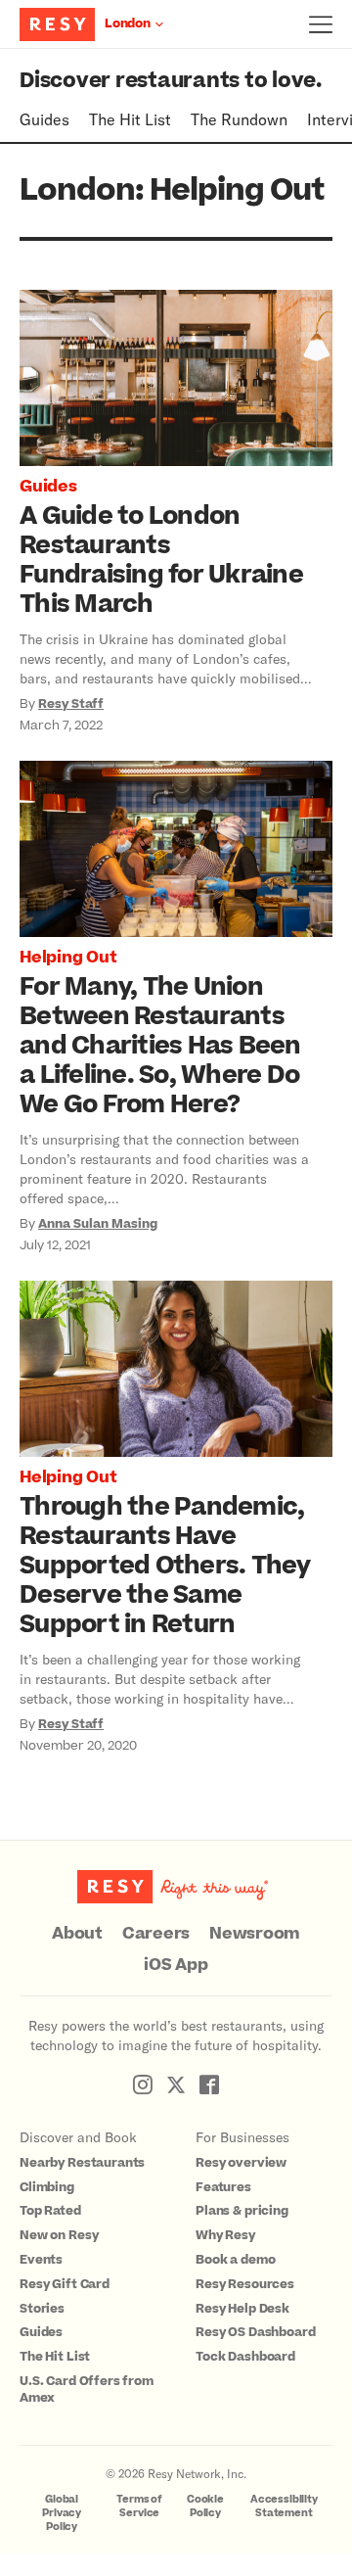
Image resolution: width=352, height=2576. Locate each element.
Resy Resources (245, 2284)
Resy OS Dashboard (255, 2332)
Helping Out (68, 958)
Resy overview (241, 2163)
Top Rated (50, 2211)
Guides (44, 119)
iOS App (176, 1965)
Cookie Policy (205, 2506)
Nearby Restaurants (82, 2163)
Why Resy (225, 2235)
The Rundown (239, 119)
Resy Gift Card (65, 2284)
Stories (42, 2309)
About (77, 1934)
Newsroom (255, 1934)
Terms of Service (139, 2506)
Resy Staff (71, 704)
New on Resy (59, 2235)
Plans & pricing (242, 2211)
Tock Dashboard (245, 2357)
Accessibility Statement (284, 2506)
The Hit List (130, 119)
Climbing (47, 2187)
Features (223, 2187)
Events (41, 2260)
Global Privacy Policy (62, 2513)
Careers (156, 1934)
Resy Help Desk (242, 2309)
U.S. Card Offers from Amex (87, 2389)
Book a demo (235, 2260)
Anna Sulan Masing (98, 1224)
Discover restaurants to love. (171, 81)
